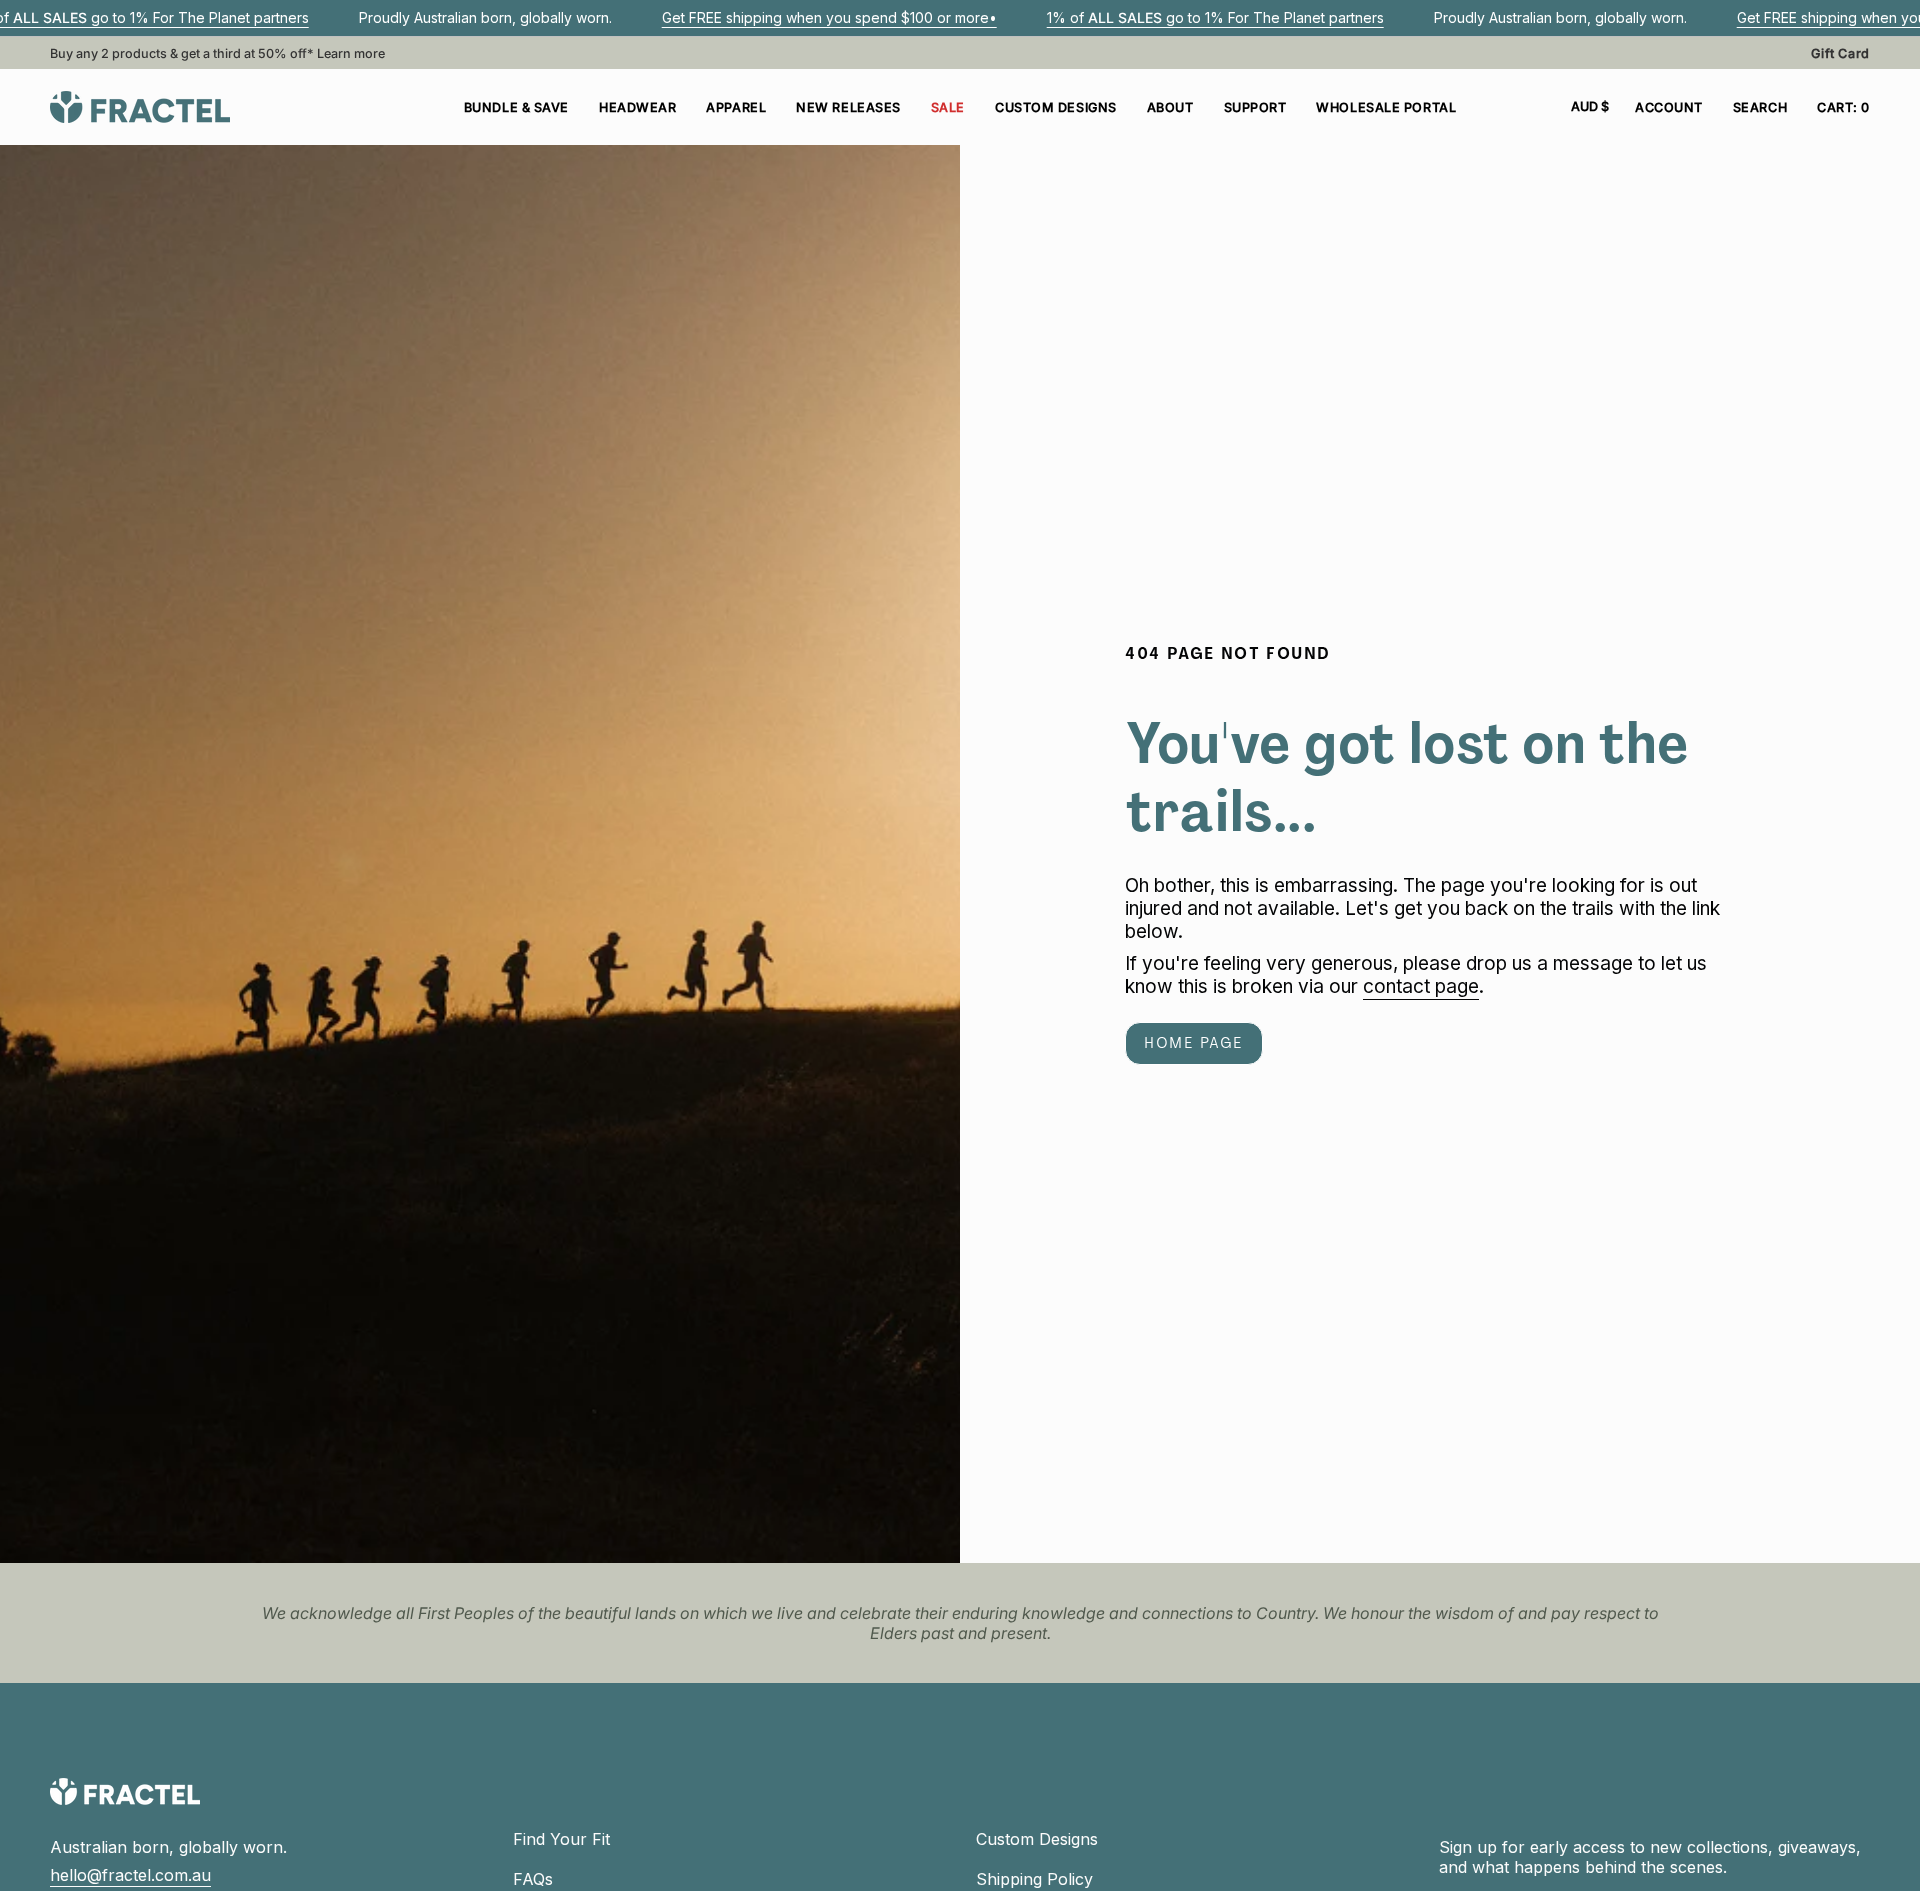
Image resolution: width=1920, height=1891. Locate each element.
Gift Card (1840, 53)
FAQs (533, 1879)
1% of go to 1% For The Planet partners (1215, 17)
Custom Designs (1037, 1839)
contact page (1421, 986)
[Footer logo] (125, 1791)
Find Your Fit (561, 1839)
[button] (637, 107)
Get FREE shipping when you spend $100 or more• (829, 17)
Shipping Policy (1034, 1879)
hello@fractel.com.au (130, 1875)
